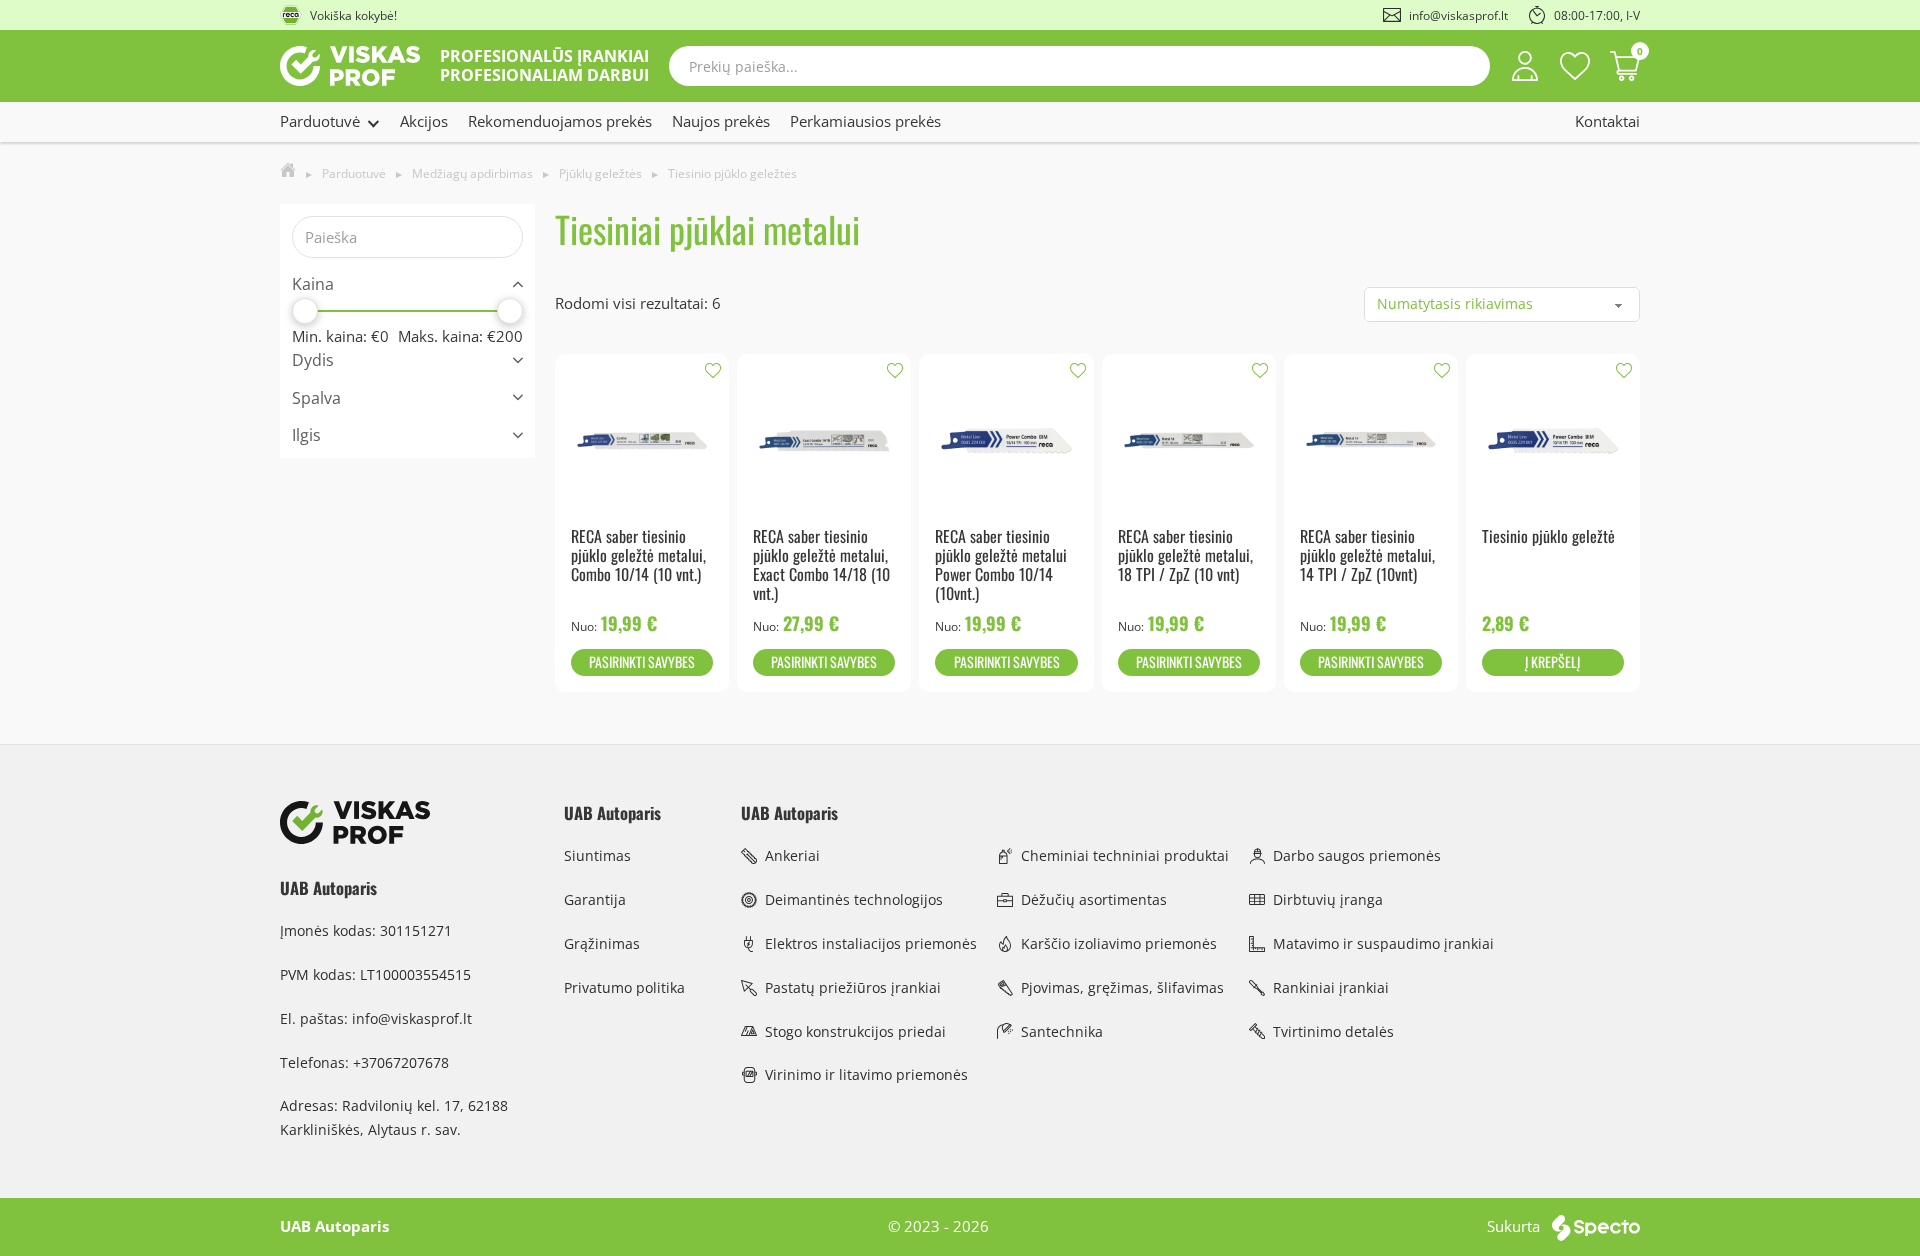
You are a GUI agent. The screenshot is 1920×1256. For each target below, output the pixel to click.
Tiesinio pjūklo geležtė (1548, 536)
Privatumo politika (624, 987)
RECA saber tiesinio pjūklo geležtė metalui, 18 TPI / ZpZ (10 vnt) (1185, 556)
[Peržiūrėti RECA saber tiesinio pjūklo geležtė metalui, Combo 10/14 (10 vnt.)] (642, 439)
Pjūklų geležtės (600, 173)
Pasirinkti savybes (642, 661)
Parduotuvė (320, 121)
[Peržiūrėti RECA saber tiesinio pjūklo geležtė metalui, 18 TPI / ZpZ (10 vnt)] (1189, 439)
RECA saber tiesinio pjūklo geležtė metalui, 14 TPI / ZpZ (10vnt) (1367, 556)
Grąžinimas (602, 943)
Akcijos (424, 121)
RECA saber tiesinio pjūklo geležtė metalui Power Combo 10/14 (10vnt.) (1001, 565)
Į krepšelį (1552, 661)
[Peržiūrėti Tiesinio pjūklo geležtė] (1553, 439)
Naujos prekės (721, 121)
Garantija (595, 899)
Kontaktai (1607, 121)
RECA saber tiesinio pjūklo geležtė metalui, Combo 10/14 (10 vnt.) (638, 556)
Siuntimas (597, 855)
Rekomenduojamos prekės (560, 121)
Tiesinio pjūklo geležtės (732, 173)
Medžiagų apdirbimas (472, 173)
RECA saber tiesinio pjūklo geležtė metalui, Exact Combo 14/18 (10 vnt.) (821, 565)
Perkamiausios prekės (865, 121)
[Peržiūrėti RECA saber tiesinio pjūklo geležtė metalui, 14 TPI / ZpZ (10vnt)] (1371, 439)
